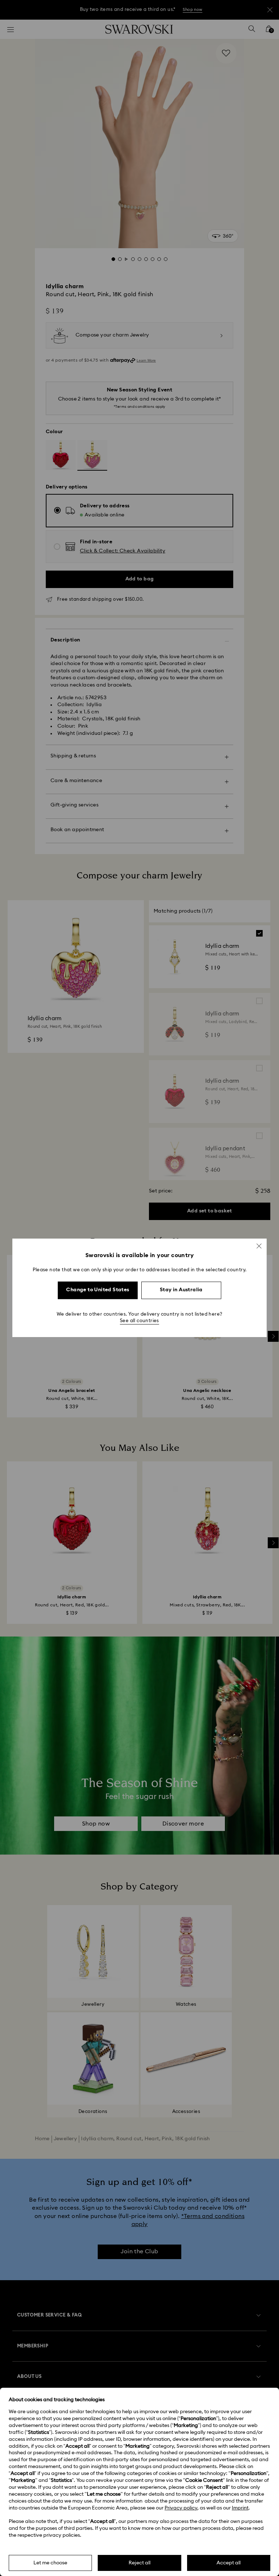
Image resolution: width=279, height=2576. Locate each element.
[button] (259, 1246)
